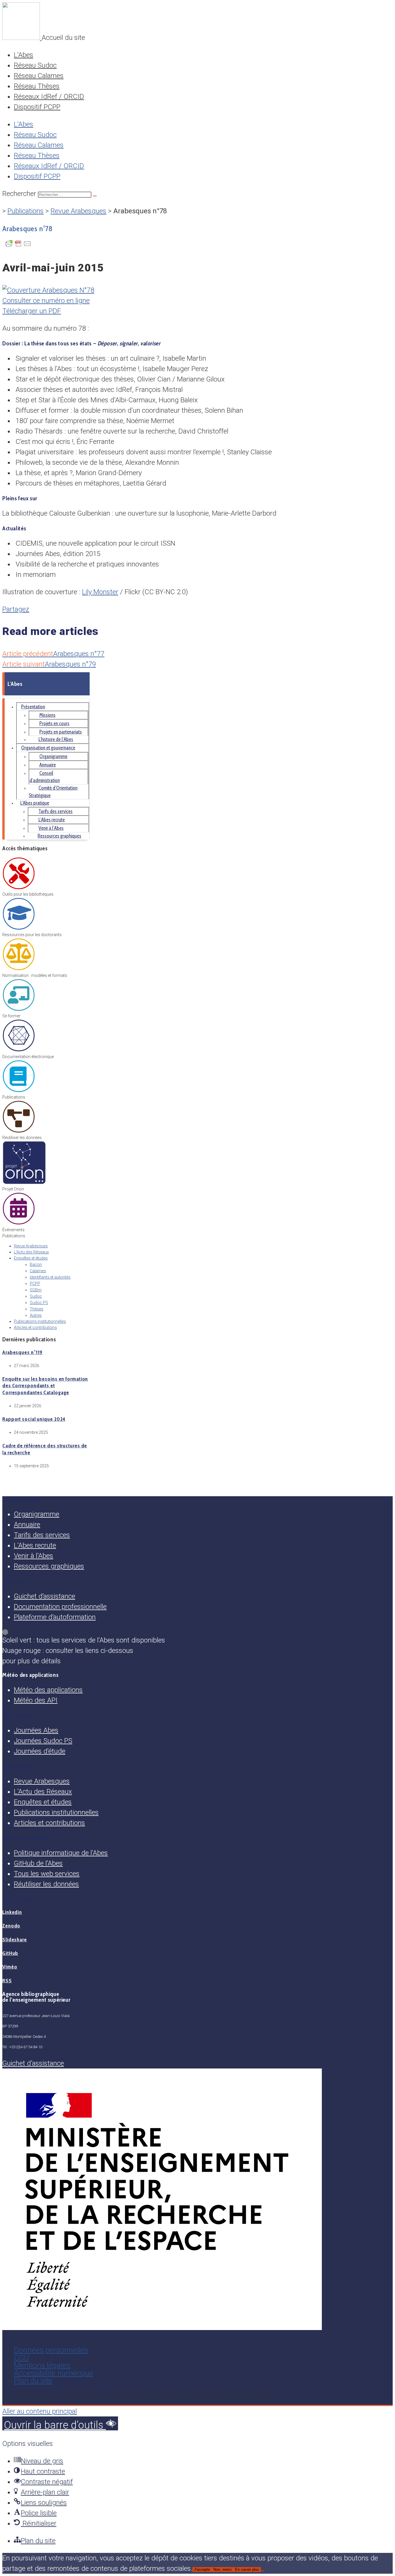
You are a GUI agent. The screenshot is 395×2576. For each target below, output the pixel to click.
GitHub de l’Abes (38, 1863)
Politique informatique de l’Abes (61, 1853)
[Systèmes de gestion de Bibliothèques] (24, 1183)
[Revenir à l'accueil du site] (22, 38)
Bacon (36, 1264)
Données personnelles (51, 2350)
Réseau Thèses (37, 86)
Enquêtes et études (31, 1258)
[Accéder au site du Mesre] (162, 2328)
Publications (26, 211)
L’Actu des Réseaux (31, 1252)
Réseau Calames (39, 76)
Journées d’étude (40, 1751)
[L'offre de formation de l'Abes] (19, 1010)
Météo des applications (48, 1690)
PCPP (35, 1284)
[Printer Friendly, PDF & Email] (18, 246)
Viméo (10, 1967)
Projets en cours (54, 723)
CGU (21, 2358)
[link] (197, 1632)
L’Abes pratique (35, 803)
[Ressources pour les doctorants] (19, 929)
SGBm (36, 1290)
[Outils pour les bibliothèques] (19, 888)
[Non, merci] (263, 2571)
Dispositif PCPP (37, 107)
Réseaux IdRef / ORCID (49, 97)
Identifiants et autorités (50, 1277)
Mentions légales (42, 2365)
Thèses (37, 1309)
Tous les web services (47, 1874)
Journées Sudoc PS (43, 1741)
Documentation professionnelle (60, 1607)
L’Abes (24, 55)
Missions (47, 715)
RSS (7, 1981)
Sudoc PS (39, 1303)
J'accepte (202, 2569)
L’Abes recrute (52, 820)
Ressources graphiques (59, 836)
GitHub (10, 1953)
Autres (36, 1315)
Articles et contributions (35, 1327)
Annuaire (48, 765)
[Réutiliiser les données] (19, 1131)
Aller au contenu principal (40, 2411)
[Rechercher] (95, 196)
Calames (38, 1271)
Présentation (33, 707)
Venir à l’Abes (51, 828)
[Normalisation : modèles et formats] (19, 969)
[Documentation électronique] (19, 1051)
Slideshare (15, 1940)
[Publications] (19, 1091)
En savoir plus (247, 2569)
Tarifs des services (56, 811)
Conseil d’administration (45, 777)
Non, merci (223, 2569)
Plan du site (33, 2381)
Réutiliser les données (46, 1884)
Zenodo (11, 1926)
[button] (60, 2423)
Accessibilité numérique (54, 2373)
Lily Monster (100, 592)
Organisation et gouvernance (48, 748)
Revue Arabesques (79, 211)
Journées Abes (36, 1730)
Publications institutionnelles (40, 1321)
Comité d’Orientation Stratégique (53, 791)
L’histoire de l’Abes (56, 739)
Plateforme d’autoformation (55, 1617)
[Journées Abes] (19, 1224)
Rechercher (20, 194)
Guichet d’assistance (45, 1596)
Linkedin (12, 1912)
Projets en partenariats (61, 732)
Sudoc (36, 1296)
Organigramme (53, 756)
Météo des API (36, 1700)
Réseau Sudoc (35, 65)
